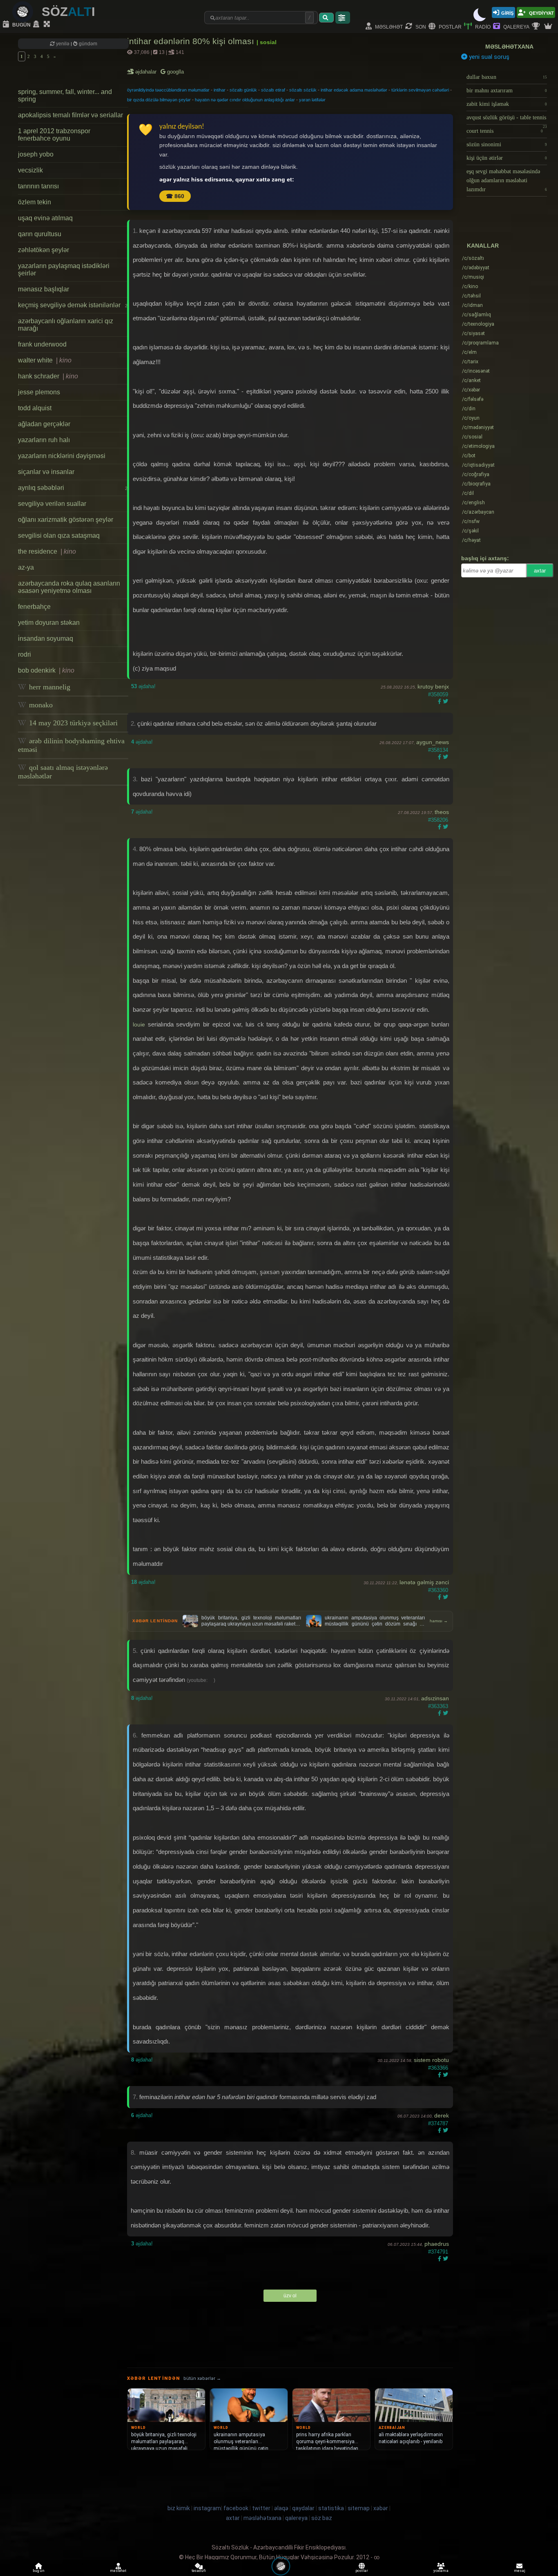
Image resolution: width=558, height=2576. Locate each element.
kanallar (483, 246)
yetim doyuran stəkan (49, 623)
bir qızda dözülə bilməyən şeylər (159, 100)
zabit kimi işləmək (507, 104)
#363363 (438, 1706)
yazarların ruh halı (44, 440)
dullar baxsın (507, 77)
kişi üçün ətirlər (507, 158)
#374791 (438, 2252)
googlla (175, 72)
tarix (470, 362)
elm (469, 352)
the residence (47, 551)
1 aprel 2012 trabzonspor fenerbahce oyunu (54, 135)
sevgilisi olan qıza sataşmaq (59, 536)
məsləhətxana (509, 47)
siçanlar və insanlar (46, 472)
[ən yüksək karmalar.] (549, 27)
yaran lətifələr (312, 100)
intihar (220, 90)
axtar (540, 571)
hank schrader (48, 376)
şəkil (470, 531)
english (473, 503)
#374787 (438, 2123)
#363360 (438, 1590)
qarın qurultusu (40, 234)
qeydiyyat (541, 12)
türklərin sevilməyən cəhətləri (420, 90)
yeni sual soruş (488, 57)
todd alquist (35, 408)
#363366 (438, 2068)
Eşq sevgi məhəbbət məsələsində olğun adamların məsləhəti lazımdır (507, 180)
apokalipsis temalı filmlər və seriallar (70, 115)
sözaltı (473, 258)
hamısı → (439, 1621)
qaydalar (303, 2508)
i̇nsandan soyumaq (46, 638)
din (469, 409)
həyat (471, 540)
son (420, 26)
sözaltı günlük (243, 90)
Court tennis (505, 131)
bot (469, 456)
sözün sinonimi (507, 144)
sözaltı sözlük (303, 90)
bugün (21, 24)
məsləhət (388, 26)
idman (472, 305)
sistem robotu (431, 2060)
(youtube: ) (201, 1680)
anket (471, 380)
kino (470, 286)
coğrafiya (476, 474)
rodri (25, 654)
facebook (236, 2508)
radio (482, 26)
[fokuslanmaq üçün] (48, 25)
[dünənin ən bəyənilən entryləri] (537, 27)
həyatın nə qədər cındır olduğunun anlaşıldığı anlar (245, 100)
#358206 (438, 820)
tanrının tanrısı (38, 186)
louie (139, 1024)
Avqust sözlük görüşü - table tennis (507, 120)
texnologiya (478, 324)
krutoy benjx (433, 686)
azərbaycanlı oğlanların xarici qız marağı (66, 325)
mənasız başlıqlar (44, 289)
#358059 (438, 694)
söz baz (322, 2518)
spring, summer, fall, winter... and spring (65, 95)
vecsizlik (30, 170)
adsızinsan (435, 1698)
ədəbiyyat (476, 268)
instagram (207, 2508)
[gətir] (326, 18)
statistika (331, 2508)
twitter (261, 2508)
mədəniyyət (478, 427)
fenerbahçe (34, 607)
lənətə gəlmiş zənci (424, 1582)
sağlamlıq (477, 315)
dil (468, 493)
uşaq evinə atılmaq (45, 218)
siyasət (473, 333)
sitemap (359, 2508)
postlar (450, 26)
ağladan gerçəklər (44, 424)
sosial (472, 437)
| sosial (267, 42)
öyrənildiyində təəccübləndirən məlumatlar (168, 90)
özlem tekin (35, 202)
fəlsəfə (473, 399)
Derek (442, 2115)
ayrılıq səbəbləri (73, 488)
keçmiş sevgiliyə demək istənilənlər (73, 305)
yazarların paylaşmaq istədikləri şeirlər (64, 269)
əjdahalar (146, 72)
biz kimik (179, 2508)
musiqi (473, 277)
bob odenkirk (46, 670)
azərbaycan (478, 512)
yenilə (63, 44)
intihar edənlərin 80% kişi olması (192, 41)
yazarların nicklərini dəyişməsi (62, 456)
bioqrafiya (476, 484)
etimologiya (478, 446)
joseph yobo (36, 154)
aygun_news (433, 742)
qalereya (516, 26)
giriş (507, 12)
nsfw (471, 521)
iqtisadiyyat (478, 465)
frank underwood (42, 344)
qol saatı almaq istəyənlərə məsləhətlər (63, 772)
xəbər (471, 390)
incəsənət (476, 371)
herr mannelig (49, 687)
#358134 (438, 750)
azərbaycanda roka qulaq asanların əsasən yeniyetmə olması (69, 587)
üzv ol (290, 2296)
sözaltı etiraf (273, 90)
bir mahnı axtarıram (507, 91)
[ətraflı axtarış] (343, 18)
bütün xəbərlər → (202, 2378)
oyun (471, 418)
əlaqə (281, 2508)
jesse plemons (39, 392)
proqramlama (480, 343)
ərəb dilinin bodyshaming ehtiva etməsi (71, 745)
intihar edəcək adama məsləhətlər (354, 90)
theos (442, 812)
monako (40, 705)
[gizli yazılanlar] (37, 25)
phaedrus (437, 2244)
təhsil (471, 296)
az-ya (26, 567)
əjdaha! (143, 686)
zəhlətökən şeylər (44, 250)
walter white (45, 360)
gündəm (87, 44)
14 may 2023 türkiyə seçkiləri (72, 723)
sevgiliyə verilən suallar (52, 504)
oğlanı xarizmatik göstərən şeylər (66, 520)
